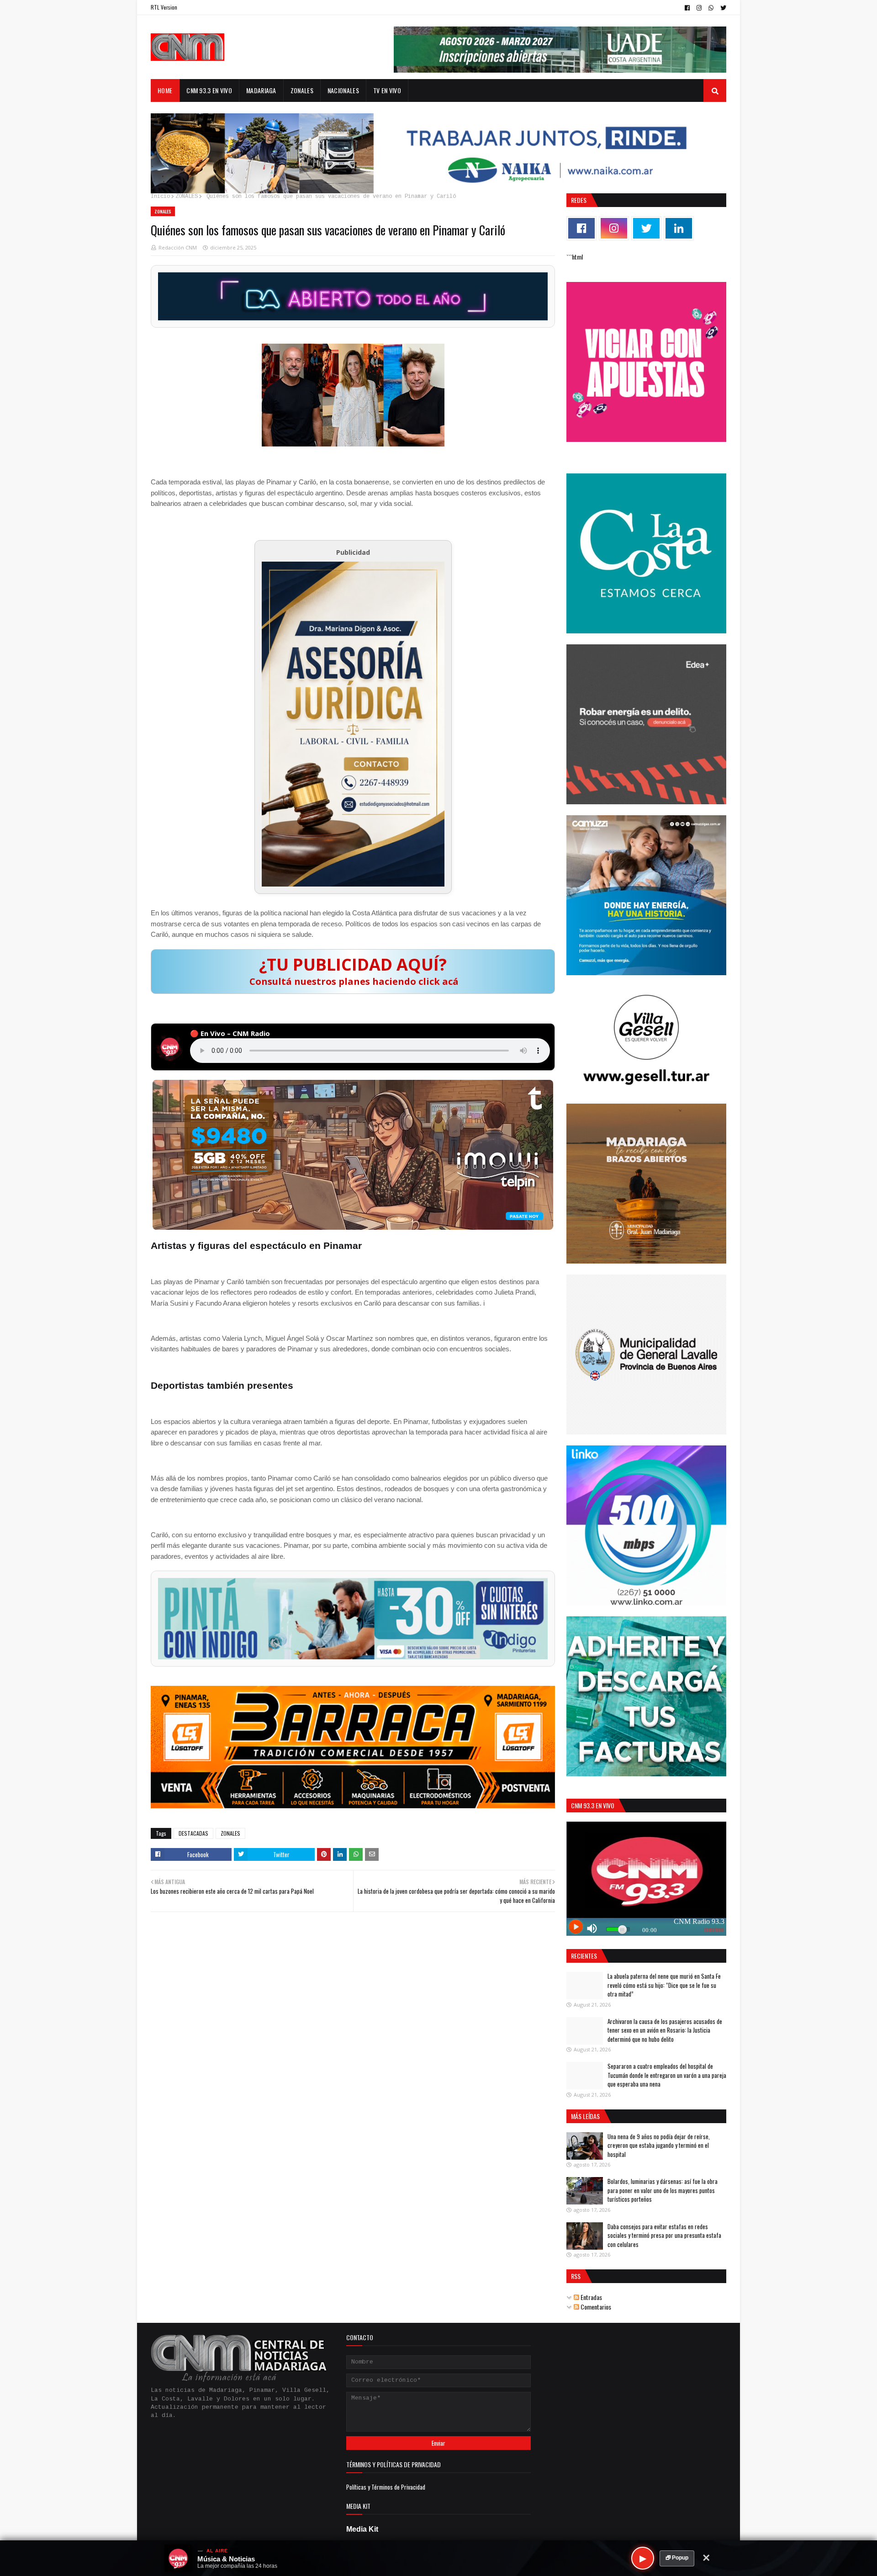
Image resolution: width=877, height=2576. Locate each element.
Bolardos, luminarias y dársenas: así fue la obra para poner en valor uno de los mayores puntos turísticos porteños (663, 2190)
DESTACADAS (193, 1833)
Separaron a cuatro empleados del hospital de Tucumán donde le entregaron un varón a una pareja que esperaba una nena (667, 2075)
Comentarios (595, 2307)
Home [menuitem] (165, 90)
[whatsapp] (711, 8)
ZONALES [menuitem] (302, 90)
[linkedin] (679, 228)
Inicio (160, 197)
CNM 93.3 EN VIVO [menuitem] (209, 90)
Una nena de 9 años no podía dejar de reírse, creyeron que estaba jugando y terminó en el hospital (659, 2145)
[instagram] (699, 8)
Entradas (591, 2297)
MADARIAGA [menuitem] (261, 90)
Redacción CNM (178, 247)
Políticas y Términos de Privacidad (386, 2487)
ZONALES (187, 197)
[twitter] (722, 8)
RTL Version (164, 7)
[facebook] (687, 8)
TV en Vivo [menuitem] (387, 90)
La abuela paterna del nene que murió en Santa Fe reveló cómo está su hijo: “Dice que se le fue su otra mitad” (664, 1985)
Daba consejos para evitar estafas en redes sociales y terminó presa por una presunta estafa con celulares (664, 2235)
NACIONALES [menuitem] (343, 90)
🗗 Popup (677, 2558)
